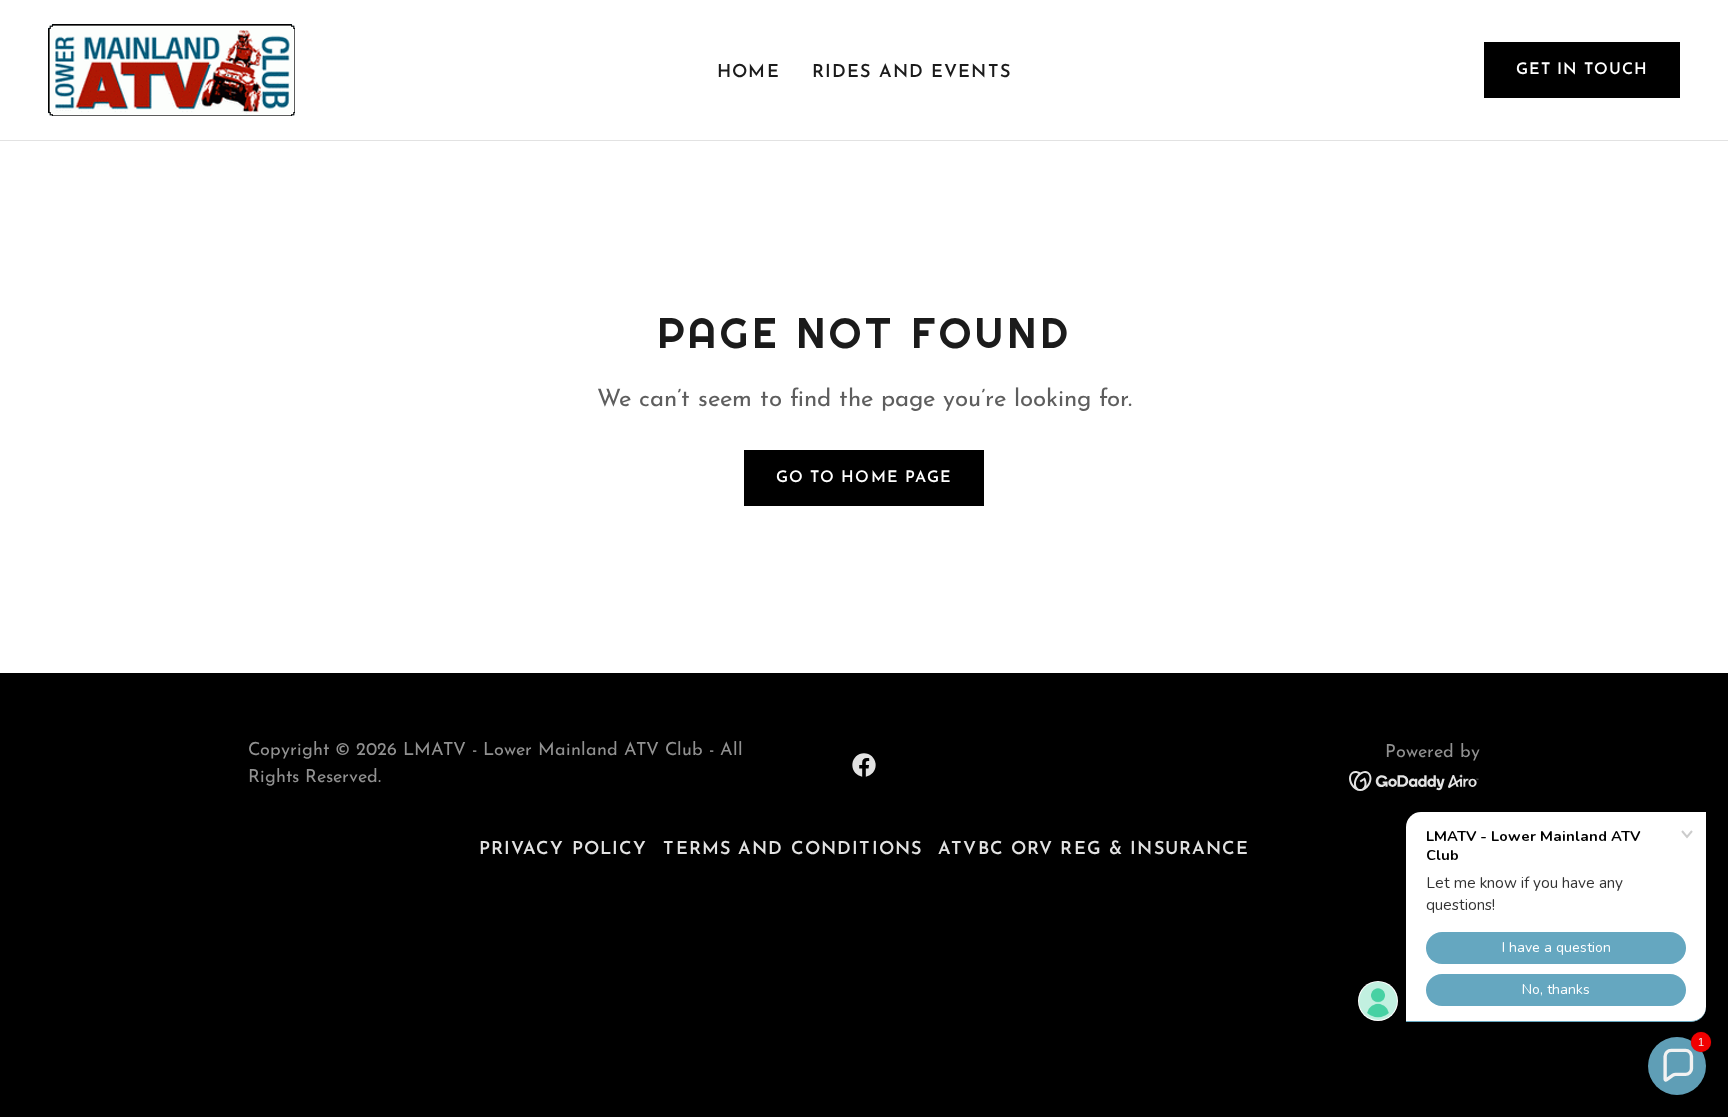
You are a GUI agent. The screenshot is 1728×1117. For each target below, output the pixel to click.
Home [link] (748, 73)
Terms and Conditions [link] (792, 850)
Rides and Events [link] (911, 73)
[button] (1677, 1066)
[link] (171, 69)
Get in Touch (1582, 70)
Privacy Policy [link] (563, 850)
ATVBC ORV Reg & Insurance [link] (1093, 850)
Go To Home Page (863, 478)
